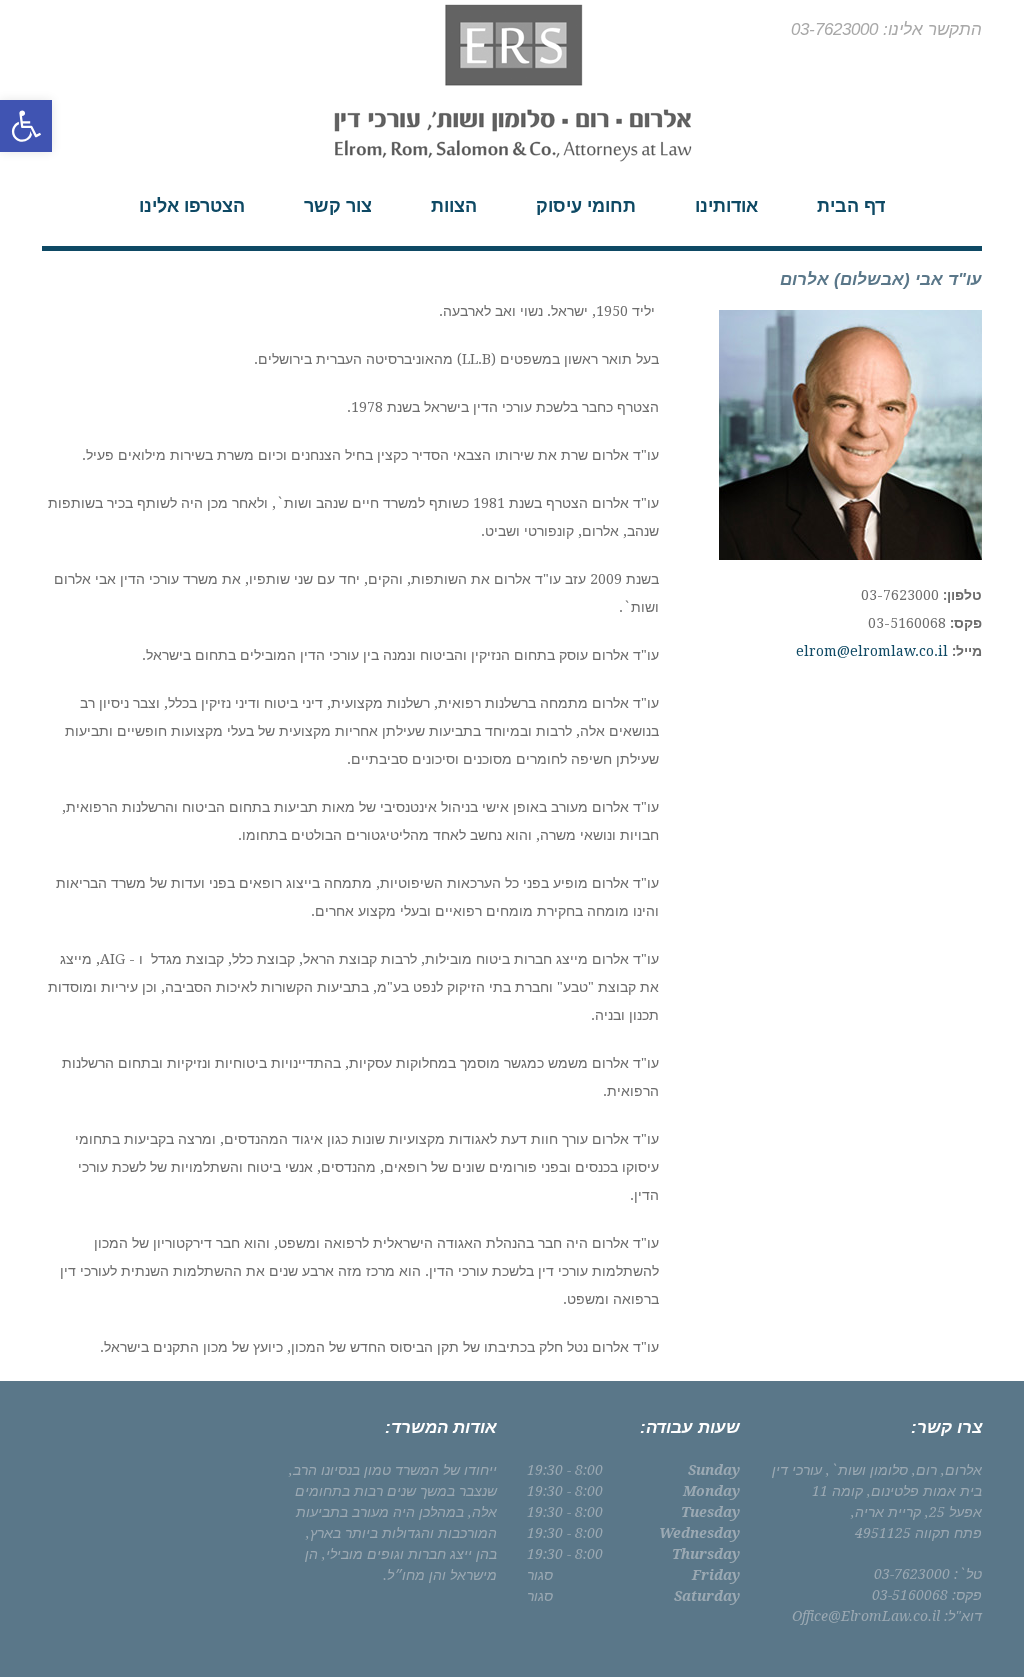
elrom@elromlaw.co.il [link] (872, 651)
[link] (26, 126)
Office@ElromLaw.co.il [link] (866, 1616)
